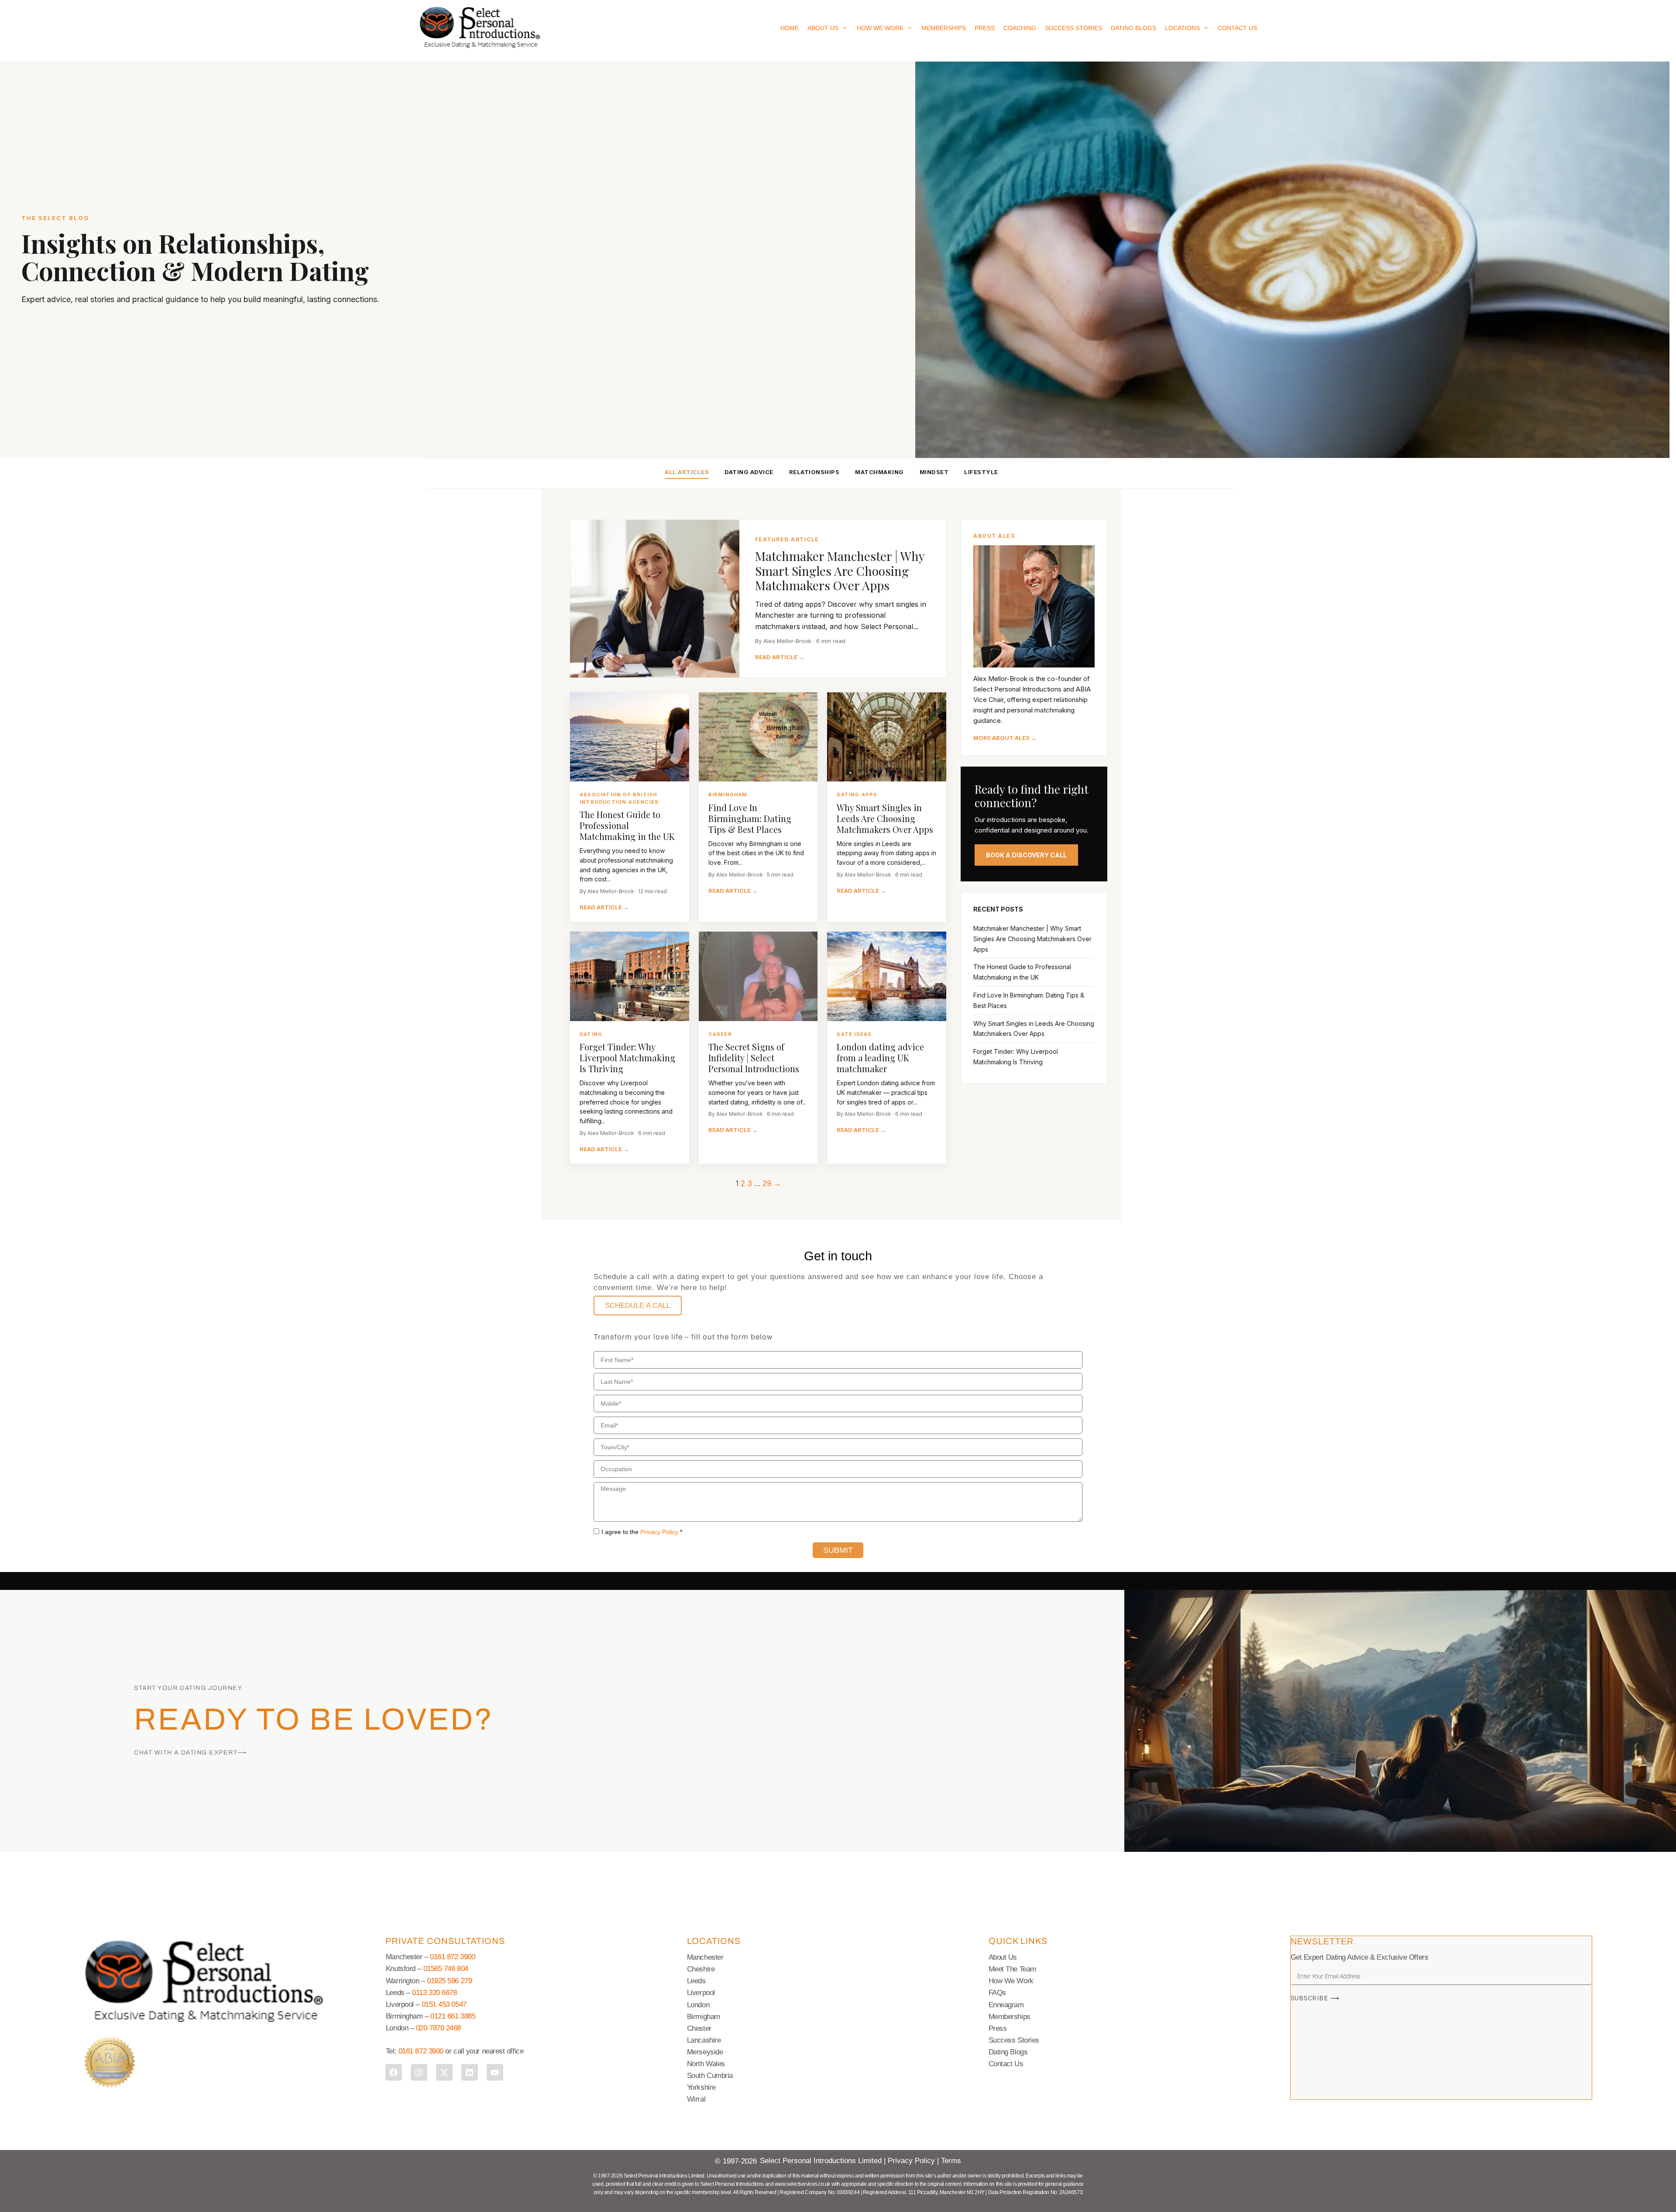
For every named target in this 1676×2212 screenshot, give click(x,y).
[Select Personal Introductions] (480, 28)
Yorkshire (701, 2087)
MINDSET (934, 472)
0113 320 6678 (434, 1993)
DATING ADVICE (749, 472)
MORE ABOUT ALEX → (1005, 738)
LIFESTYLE (981, 472)
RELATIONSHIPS (814, 472)
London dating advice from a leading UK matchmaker (880, 1058)
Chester (699, 2028)
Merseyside (705, 2052)
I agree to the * (642, 1532)
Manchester (705, 1957)
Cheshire (701, 1969)
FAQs (997, 1993)
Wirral (696, 2099)
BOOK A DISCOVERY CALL (1026, 855)
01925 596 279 (449, 1981)
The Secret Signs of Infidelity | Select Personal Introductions (754, 1058)
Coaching (1020, 28)
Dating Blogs (1133, 28)
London (698, 2005)
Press (985, 28)
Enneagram (1006, 2005)
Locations (1182, 28)
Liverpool (701, 1993)
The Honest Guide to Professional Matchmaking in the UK (627, 825)
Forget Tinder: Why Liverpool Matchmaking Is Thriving (627, 1058)
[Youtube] (495, 2072)
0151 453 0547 (444, 2004)
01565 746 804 (446, 1969)
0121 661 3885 (453, 2016)
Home (790, 28)
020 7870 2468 (438, 2028)
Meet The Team (1012, 1969)
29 (767, 1183)
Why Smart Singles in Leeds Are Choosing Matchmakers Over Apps (885, 818)
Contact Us (1237, 28)
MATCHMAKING (879, 472)
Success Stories (1073, 28)
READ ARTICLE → (780, 657)
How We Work (880, 28)
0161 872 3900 (452, 1957)
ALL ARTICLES (687, 472)
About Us (823, 28)
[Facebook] (394, 2072)
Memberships (944, 28)
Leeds (696, 1981)
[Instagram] (419, 2072)
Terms (951, 2161)
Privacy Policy (659, 1532)
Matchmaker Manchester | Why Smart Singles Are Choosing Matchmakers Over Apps (840, 571)
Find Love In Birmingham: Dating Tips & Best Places (750, 818)
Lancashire (704, 2040)
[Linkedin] (470, 2072)
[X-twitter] (444, 2072)
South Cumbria (710, 2076)
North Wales (706, 2064)
